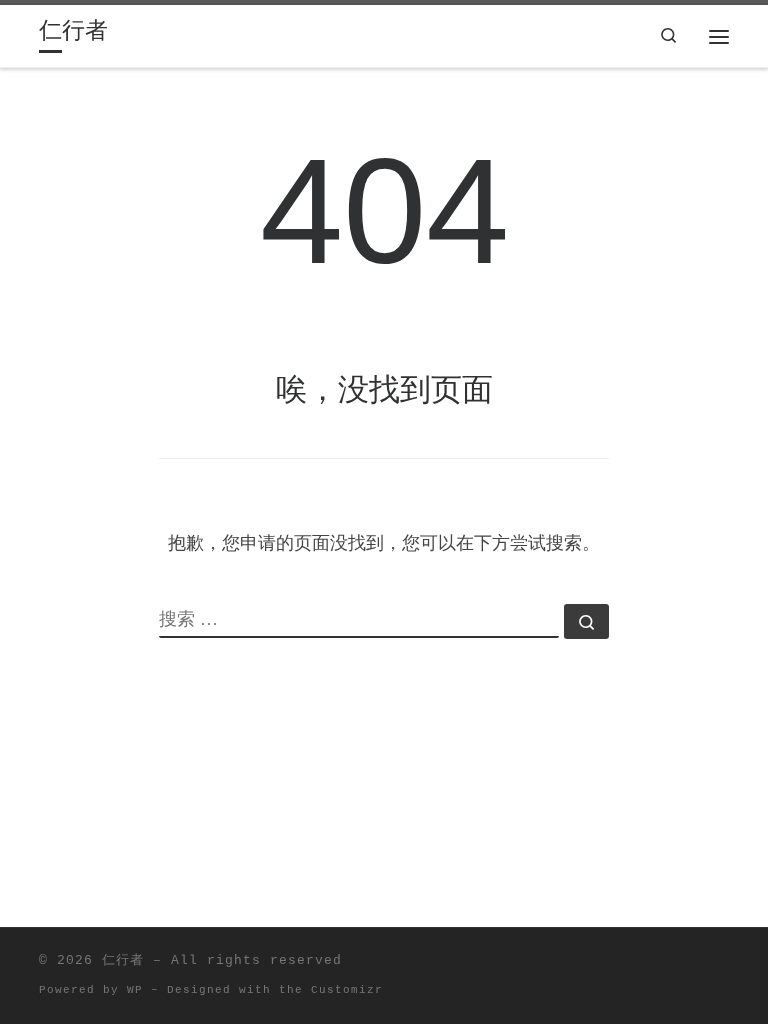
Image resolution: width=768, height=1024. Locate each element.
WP (135, 990)
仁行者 (123, 960)
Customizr (347, 990)
